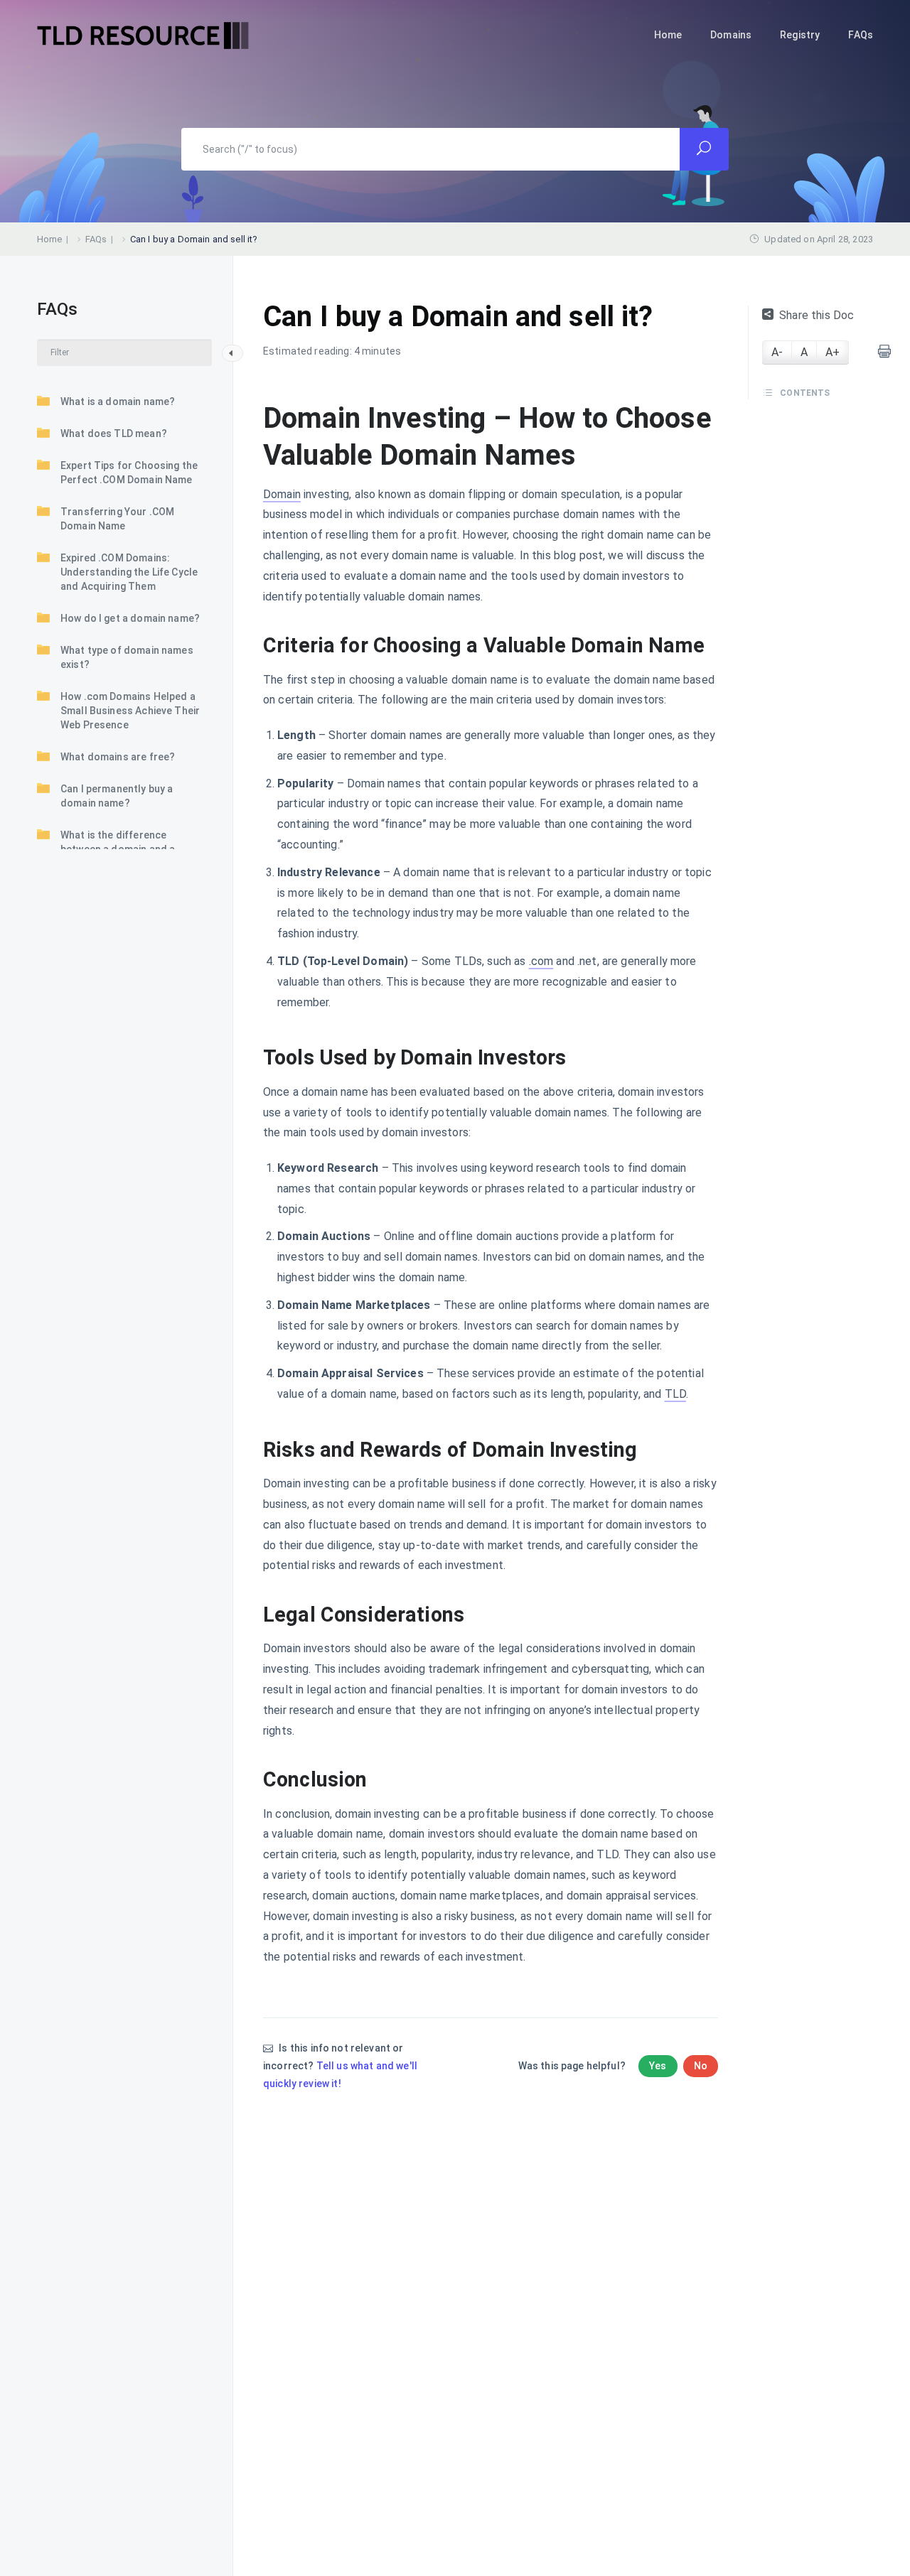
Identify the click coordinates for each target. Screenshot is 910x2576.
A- (777, 352)
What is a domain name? (118, 402)
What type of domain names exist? (127, 657)
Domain (282, 494)
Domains (731, 35)
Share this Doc (817, 315)
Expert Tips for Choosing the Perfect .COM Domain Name (129, 473)
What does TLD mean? (114, 433)
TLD (675, 1394)
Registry (800, 35)
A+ (833, 352)
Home (668, 35)
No (701, 2066)
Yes (658, 2066)
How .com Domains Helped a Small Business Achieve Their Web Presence (130, 711)
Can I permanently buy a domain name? (117, 796)
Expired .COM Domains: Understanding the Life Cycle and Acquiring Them (129, 572)
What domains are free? (118, 757)
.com (541, 961)
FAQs (861, 35)
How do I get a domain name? (130, 618)
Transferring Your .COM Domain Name (117, 519)
